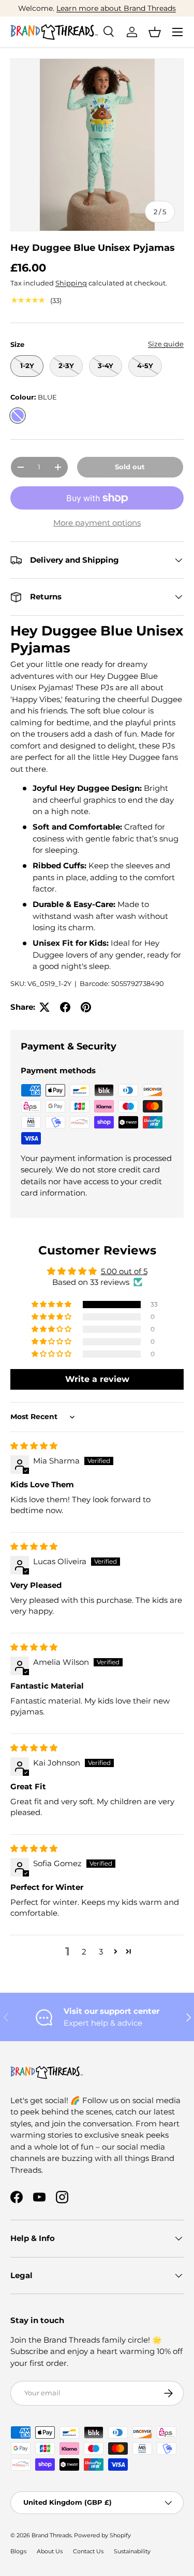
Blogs (18, 2551)
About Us (50, 2551)
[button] (155, 32)
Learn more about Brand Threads (116, 8)
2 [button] (84, 1952)
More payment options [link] (97, 523)
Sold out (130, 467)
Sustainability (132, 2551)
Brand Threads (51, 2535)
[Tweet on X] (44, 1007)
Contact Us (88, 2551)
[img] (34, 1446)
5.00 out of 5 (124, 1271)
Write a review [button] (97, 1379)
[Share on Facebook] (65, 1007)
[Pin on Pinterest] (86, 1007)
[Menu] (177, 32)
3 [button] (101, 1952)
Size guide (166, 344)
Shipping (71, 283)
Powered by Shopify (102, 2535)
